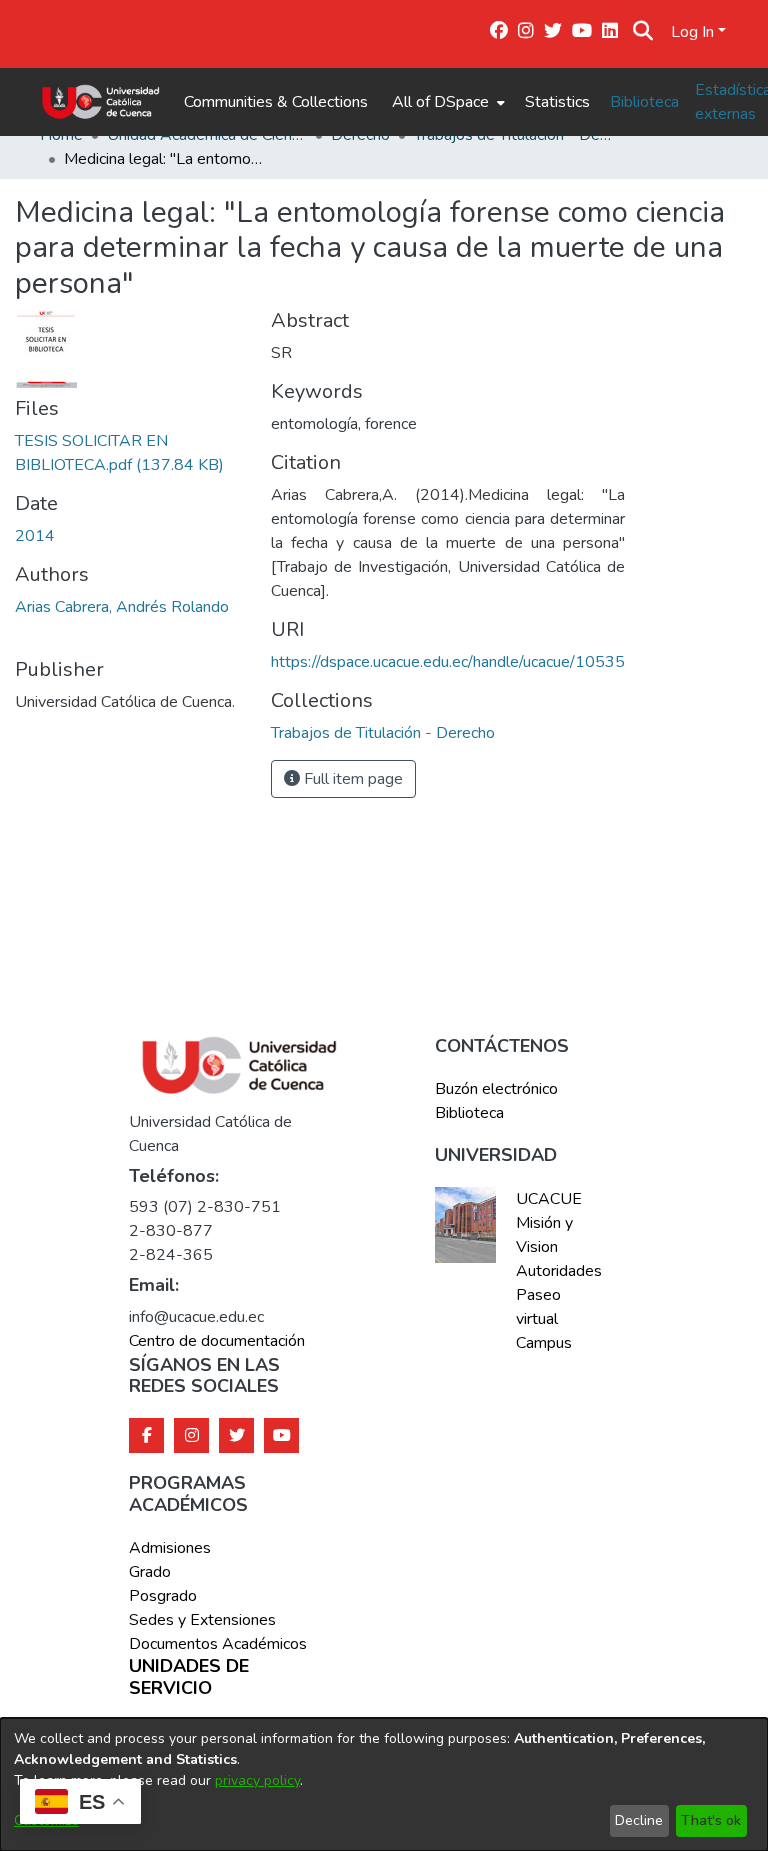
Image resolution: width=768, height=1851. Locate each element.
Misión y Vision (544, 1235)
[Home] (100, 102)
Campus (544, 1343)
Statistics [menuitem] (557, 102)
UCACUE (549, 1199)
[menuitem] (446, 102)
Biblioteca (644, 102)
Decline (639, 1820)
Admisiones (170, 1548)
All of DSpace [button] (440, 102)
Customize (46, 1820)
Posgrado (163, 1596)
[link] (383, 733)
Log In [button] (694, 32)
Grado (150, 1572)
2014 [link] (35, 536)
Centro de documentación (217, 1341)
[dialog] (384, 1784)
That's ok (711, 1820)
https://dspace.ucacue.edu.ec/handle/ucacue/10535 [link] (448, 662)
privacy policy (257, 1780)
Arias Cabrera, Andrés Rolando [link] (122, 607)
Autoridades (557, 1271)
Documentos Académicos (218, 1644)
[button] (642, 32)
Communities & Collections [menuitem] (276, 102)
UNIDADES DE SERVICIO (189, 1677)
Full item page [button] (351, 779)
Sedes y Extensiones (202, 1620)
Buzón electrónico (496, 1089)
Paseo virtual (538, 1307)
